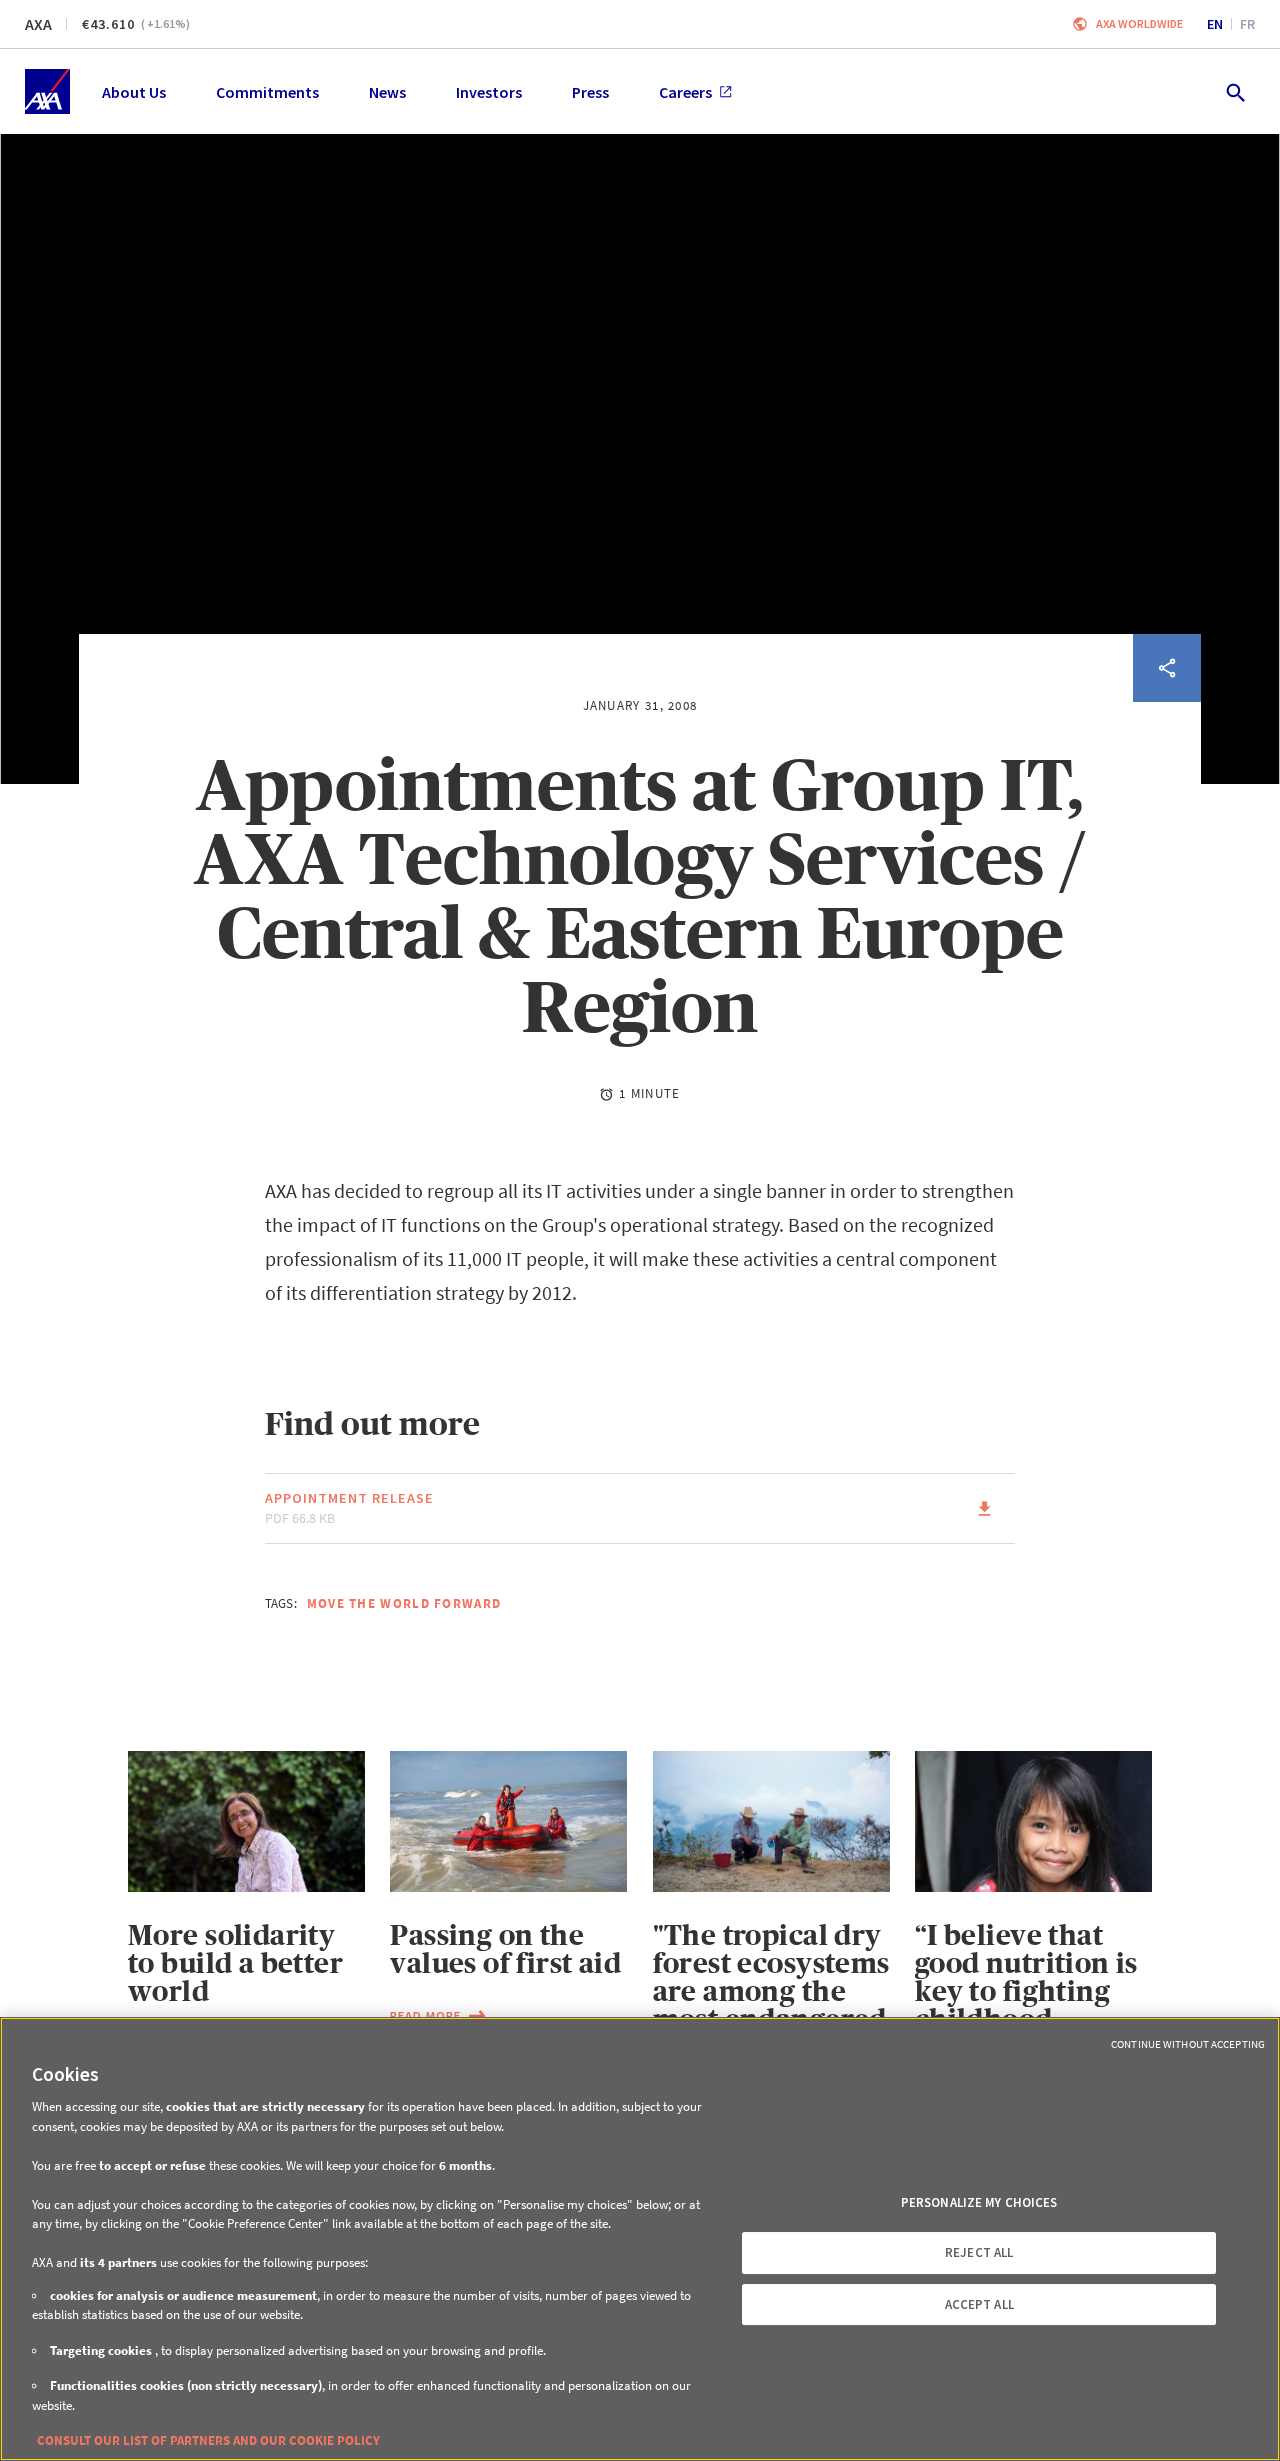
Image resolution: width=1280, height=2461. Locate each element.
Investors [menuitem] (489, 92)
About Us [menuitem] (134, 92)
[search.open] (1234, 91)
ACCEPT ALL (979, 2304)
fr (1247, 24)
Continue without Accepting (1188, 2044)
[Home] (47, 91)
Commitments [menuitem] (267, 92)
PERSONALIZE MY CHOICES (979, 2202)
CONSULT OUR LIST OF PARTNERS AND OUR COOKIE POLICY (208, 2440)
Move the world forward (404, 1603)
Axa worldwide (1139, 23)
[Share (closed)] (1167, 668)
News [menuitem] (387, 92)
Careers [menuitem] (685, 92)
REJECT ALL (979, 2252)
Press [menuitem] (590, 92)
